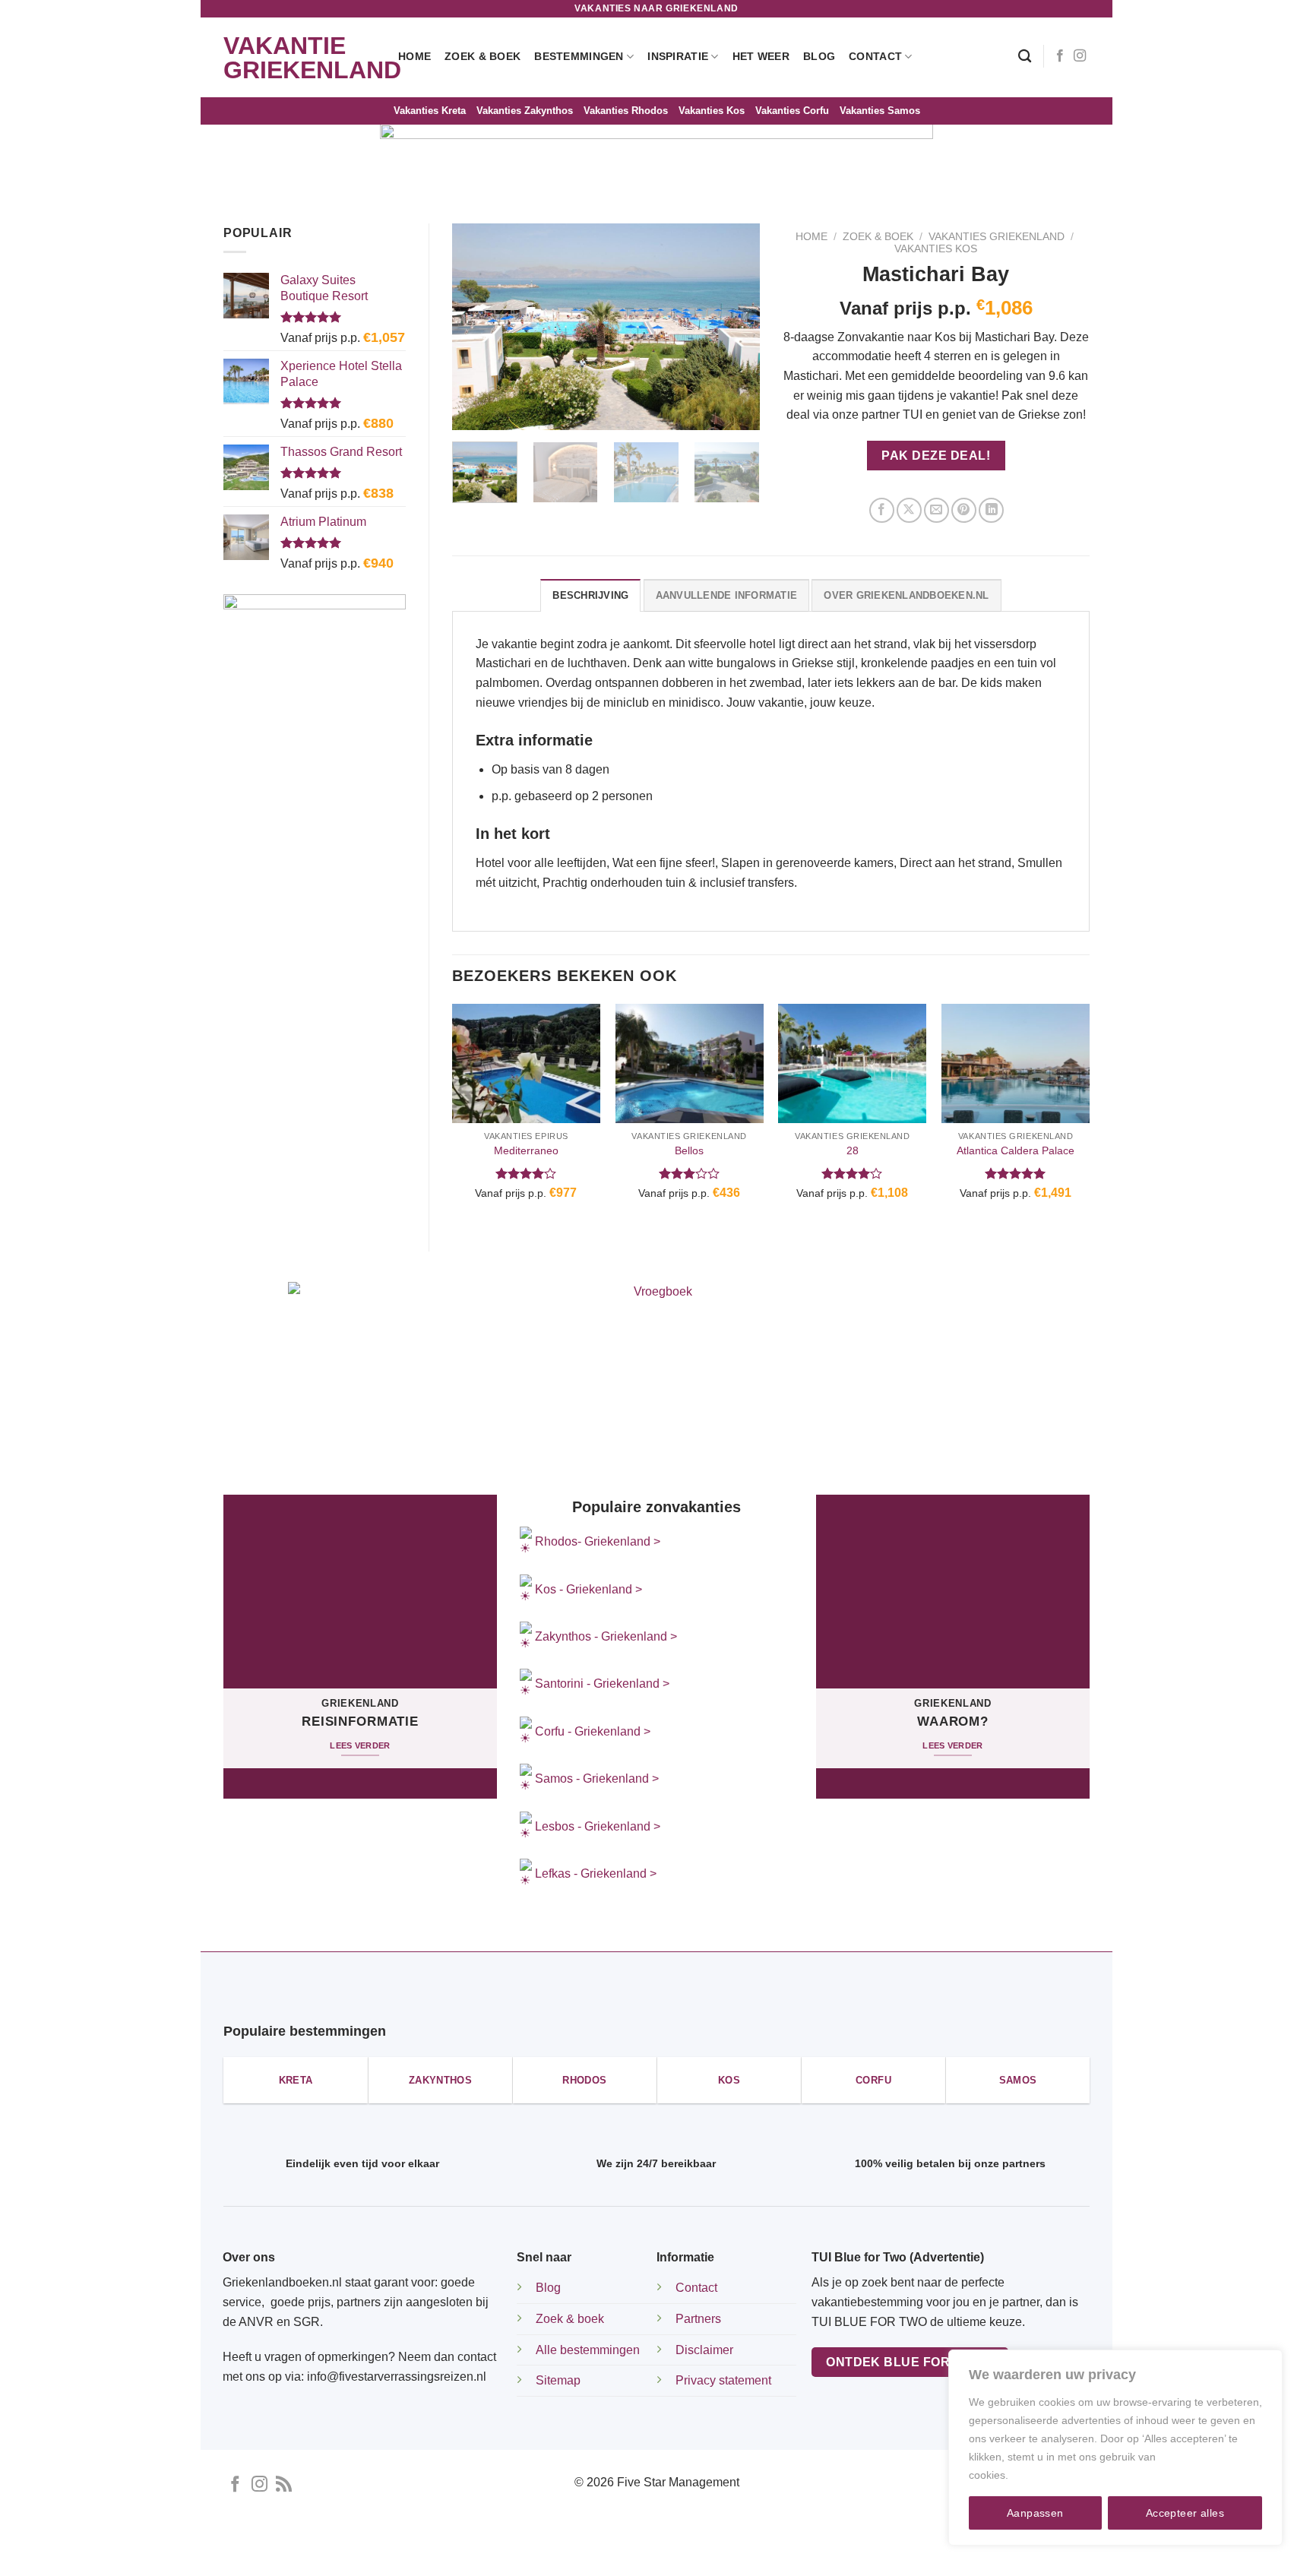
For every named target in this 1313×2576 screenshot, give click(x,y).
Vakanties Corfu (792, 111)
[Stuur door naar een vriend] (937, 510)
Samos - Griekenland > (597, 1779)
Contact (875, 56)
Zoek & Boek (482, 56)
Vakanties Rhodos (626, 111)
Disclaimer (704, 2350)
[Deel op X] (909, 510)
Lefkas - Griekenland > (596, 1873)
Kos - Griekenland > (587, 1589)
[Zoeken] (1025, 57)
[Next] (734, 327)
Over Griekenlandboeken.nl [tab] (906, 595)
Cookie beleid (1045, 2475)
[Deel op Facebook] (882, 510)
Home (414, 56)
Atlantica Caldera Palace (1016, 1150)
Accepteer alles (1185, 2513)
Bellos (689, 1150)
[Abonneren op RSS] (284, 2485)
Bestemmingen (579, 56)
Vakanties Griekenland (997, 237)
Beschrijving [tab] (590, 595)
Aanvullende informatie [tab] (727, 595)
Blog (819, 56)
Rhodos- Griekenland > (596, 1541)
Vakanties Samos (880, 111)
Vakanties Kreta (430, 111)
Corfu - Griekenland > (593, 1731)
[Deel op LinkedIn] (991, 510)
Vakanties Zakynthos (525, 111)
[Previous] (477, 327)
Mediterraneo (526, 1150)
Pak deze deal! (936, 456)
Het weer (761, 56)
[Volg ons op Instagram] (1080, 56)
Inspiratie (678, 56)
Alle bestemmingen (588, 2350)
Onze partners (804, 2552)
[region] (1115, 2448)
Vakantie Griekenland (299, 58)
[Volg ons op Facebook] (1060, 56)
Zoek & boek (570, 2319)
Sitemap (558, 2380)
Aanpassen (1035, 2513)
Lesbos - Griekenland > (598, 1826)
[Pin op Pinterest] (964, 510)
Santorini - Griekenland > (602, 1684)
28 (853, 1150)
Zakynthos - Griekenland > (604, 1636)
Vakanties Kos (712, 111)
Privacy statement (723, 2380)
